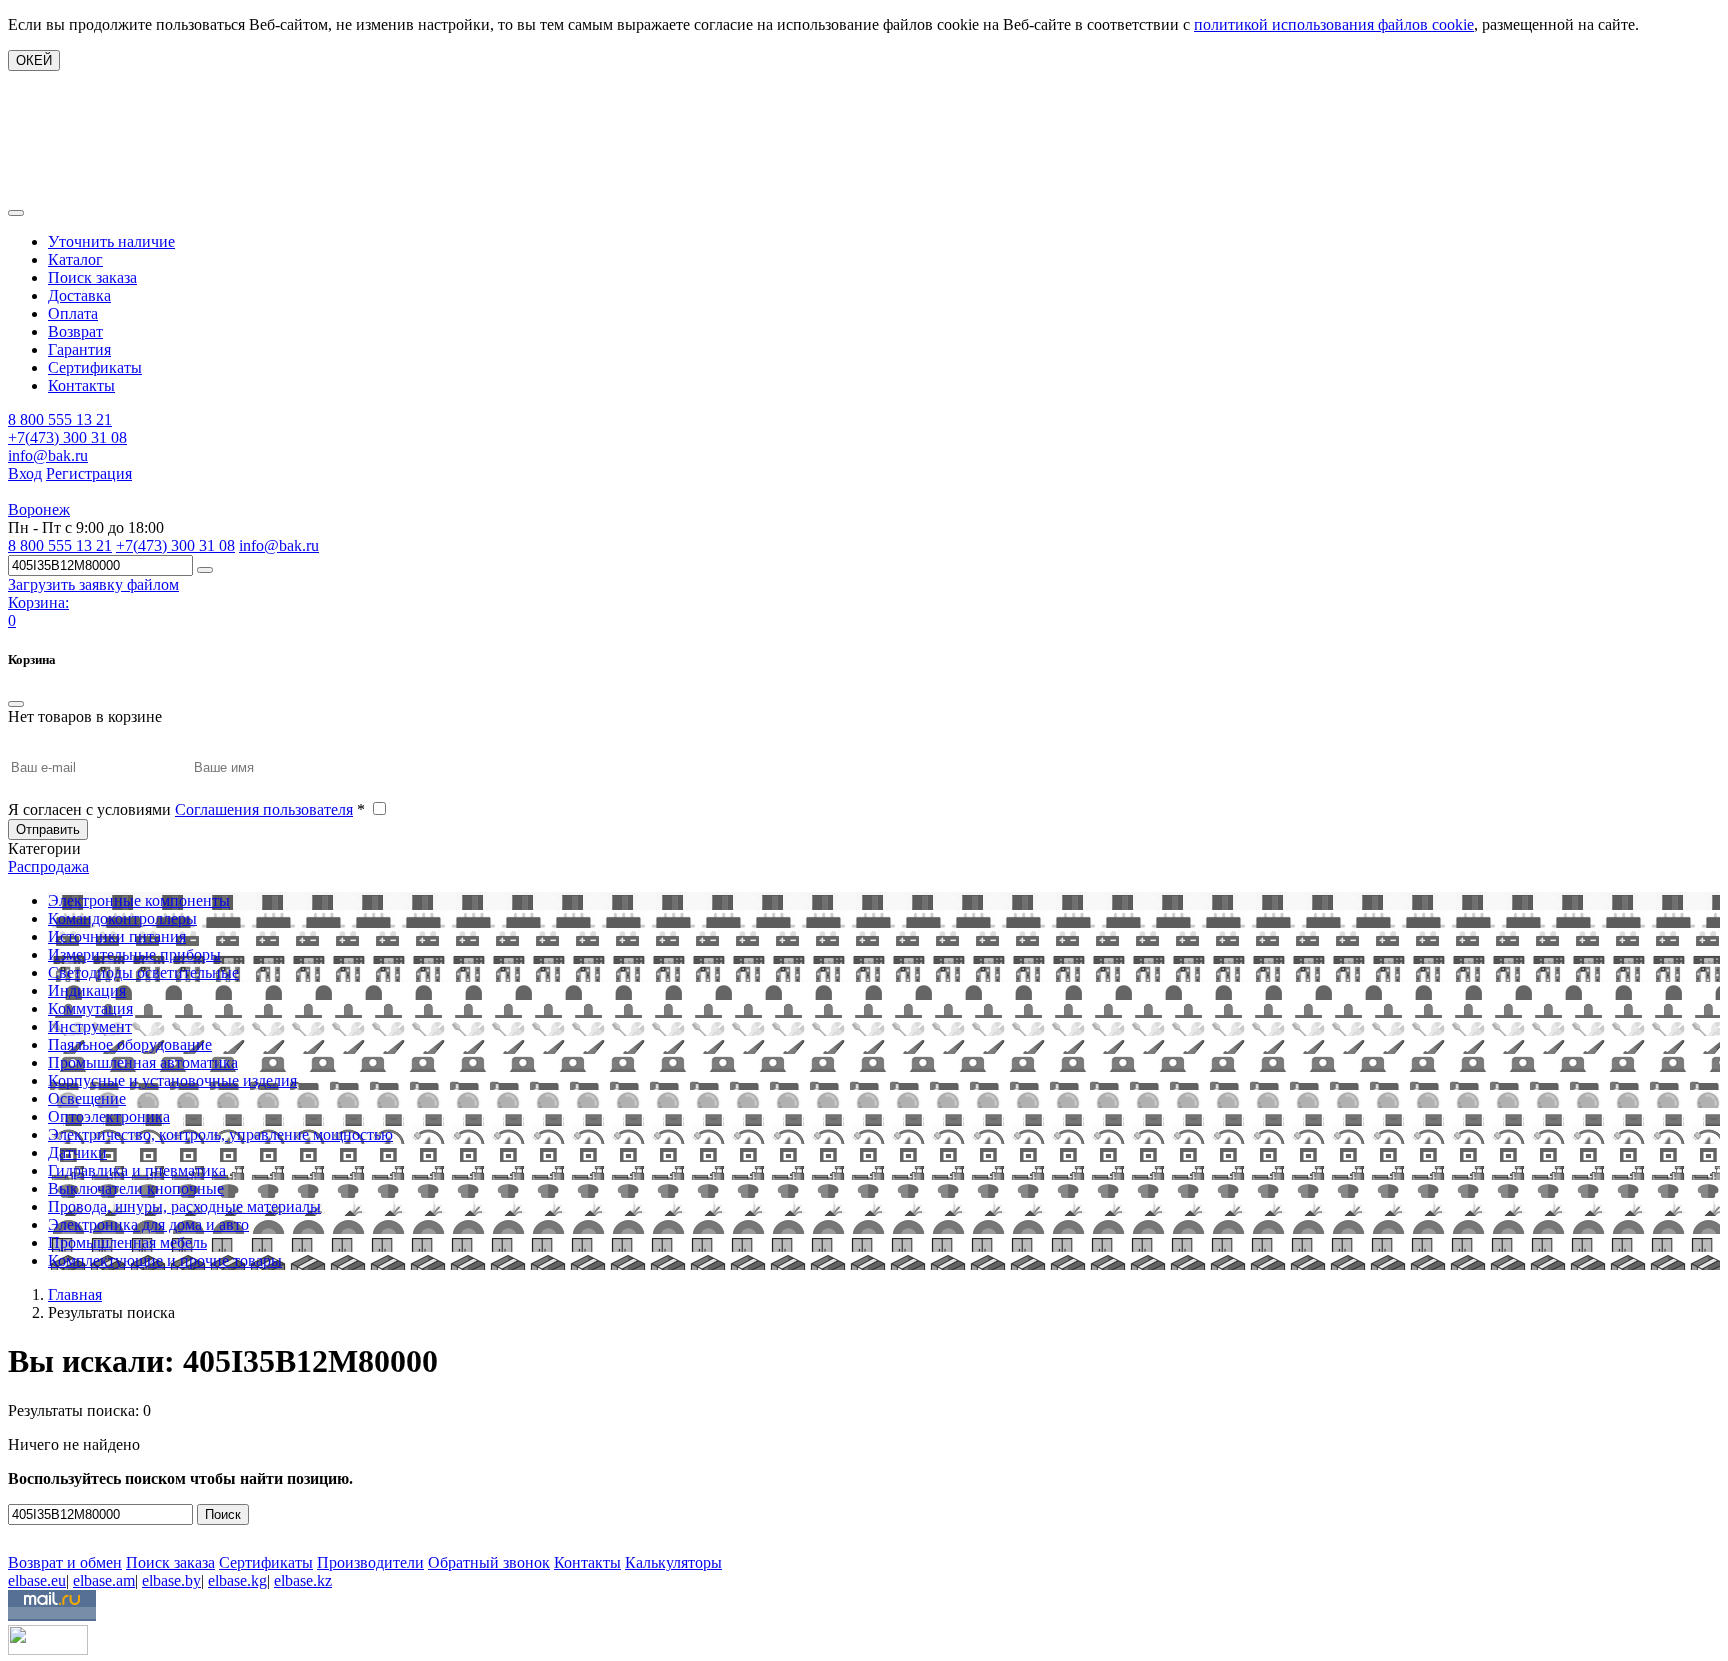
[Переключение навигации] (16, 213)
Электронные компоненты (139, 900)
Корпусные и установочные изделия (172, 1080)
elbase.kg (237, 1580)
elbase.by (171, 1580)
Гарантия (79, 349)
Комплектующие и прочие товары (165, 1260)
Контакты (81, 385)
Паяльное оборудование (130, 1044)
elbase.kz (303, 1580)
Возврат (75, 331)
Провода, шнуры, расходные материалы (184, 1206)
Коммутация (90, 1008)
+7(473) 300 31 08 (67, 437)
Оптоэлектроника (109, 1116)
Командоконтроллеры (122, 918)
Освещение (87, 1098)
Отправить (48, 829)
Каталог (75, 259)
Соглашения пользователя (264, 809)
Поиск (223, 1514)
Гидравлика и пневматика (137, 1170)
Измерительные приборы (134, 954)
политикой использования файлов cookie (1334, 24)
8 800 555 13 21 (60, 419)
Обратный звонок (489, 1562)
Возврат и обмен (65, 1562)
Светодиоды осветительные (143, 972)
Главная (75, 1294)
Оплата (73, 313)
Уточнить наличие (111, 241)
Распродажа (48, 866)
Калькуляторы (673, 1562)
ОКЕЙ (34, 60)
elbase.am (104, 1580)
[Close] (16, 704)
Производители (370, 1562)
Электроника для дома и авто (148, 1224)
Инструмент (90, 1026)
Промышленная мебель (127, 1242)
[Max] (22, 1533)
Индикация (87, 990)
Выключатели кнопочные (136, 1188)
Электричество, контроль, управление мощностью (220, 1134)
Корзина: (38, 602)
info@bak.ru (48, 455)
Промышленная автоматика (143, 1062)
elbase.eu (37, 1580)
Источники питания (117, 936)
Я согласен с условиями (186, 809)
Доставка (79, 295)
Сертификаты (95, 367)
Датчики (77, 1152)
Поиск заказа (92, 277)
